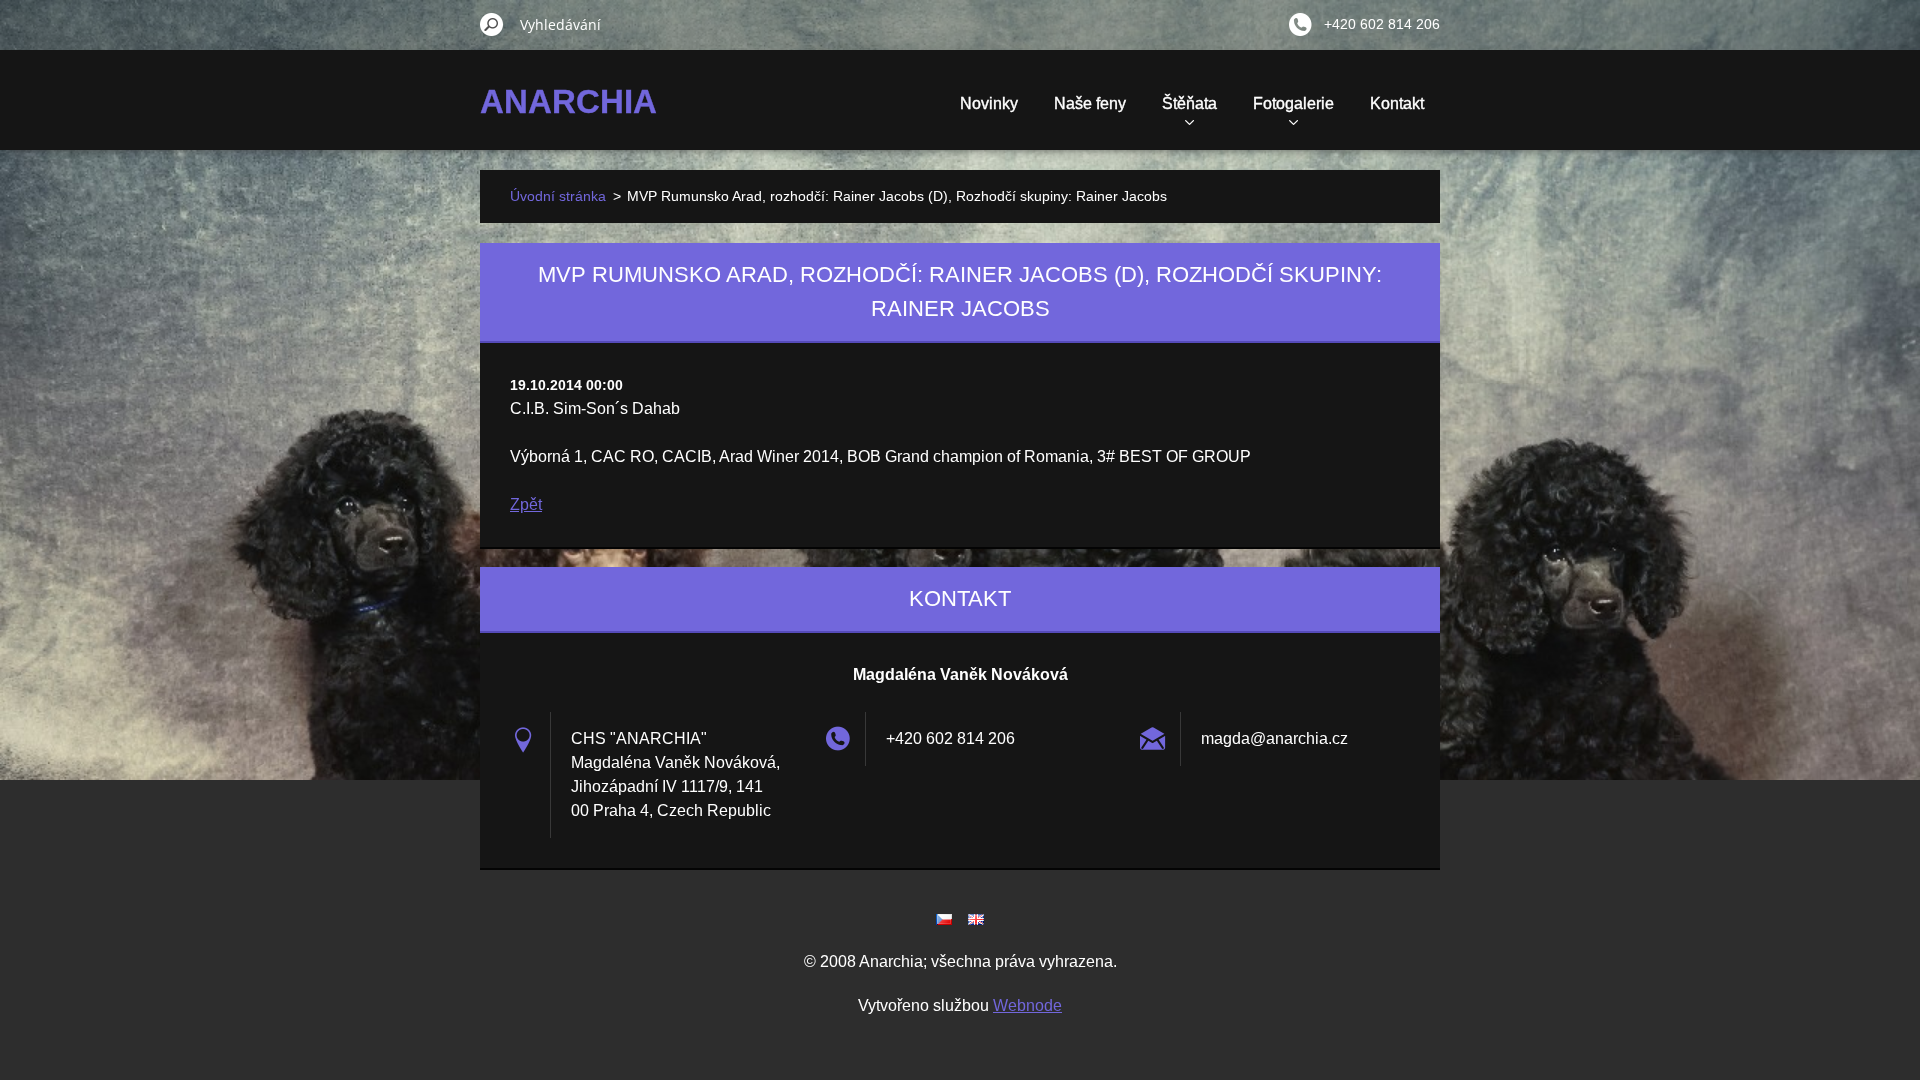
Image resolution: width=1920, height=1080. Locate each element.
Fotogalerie (1293, 103)
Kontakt (1397, 103)
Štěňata (1189, 103)
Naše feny (1090, 103)
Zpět (526, 504)
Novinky (989, 103)
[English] (976, 919)
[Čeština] (944, 919)
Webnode (1027, 1005)
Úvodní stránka (558, 196)
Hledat (492, 24)
